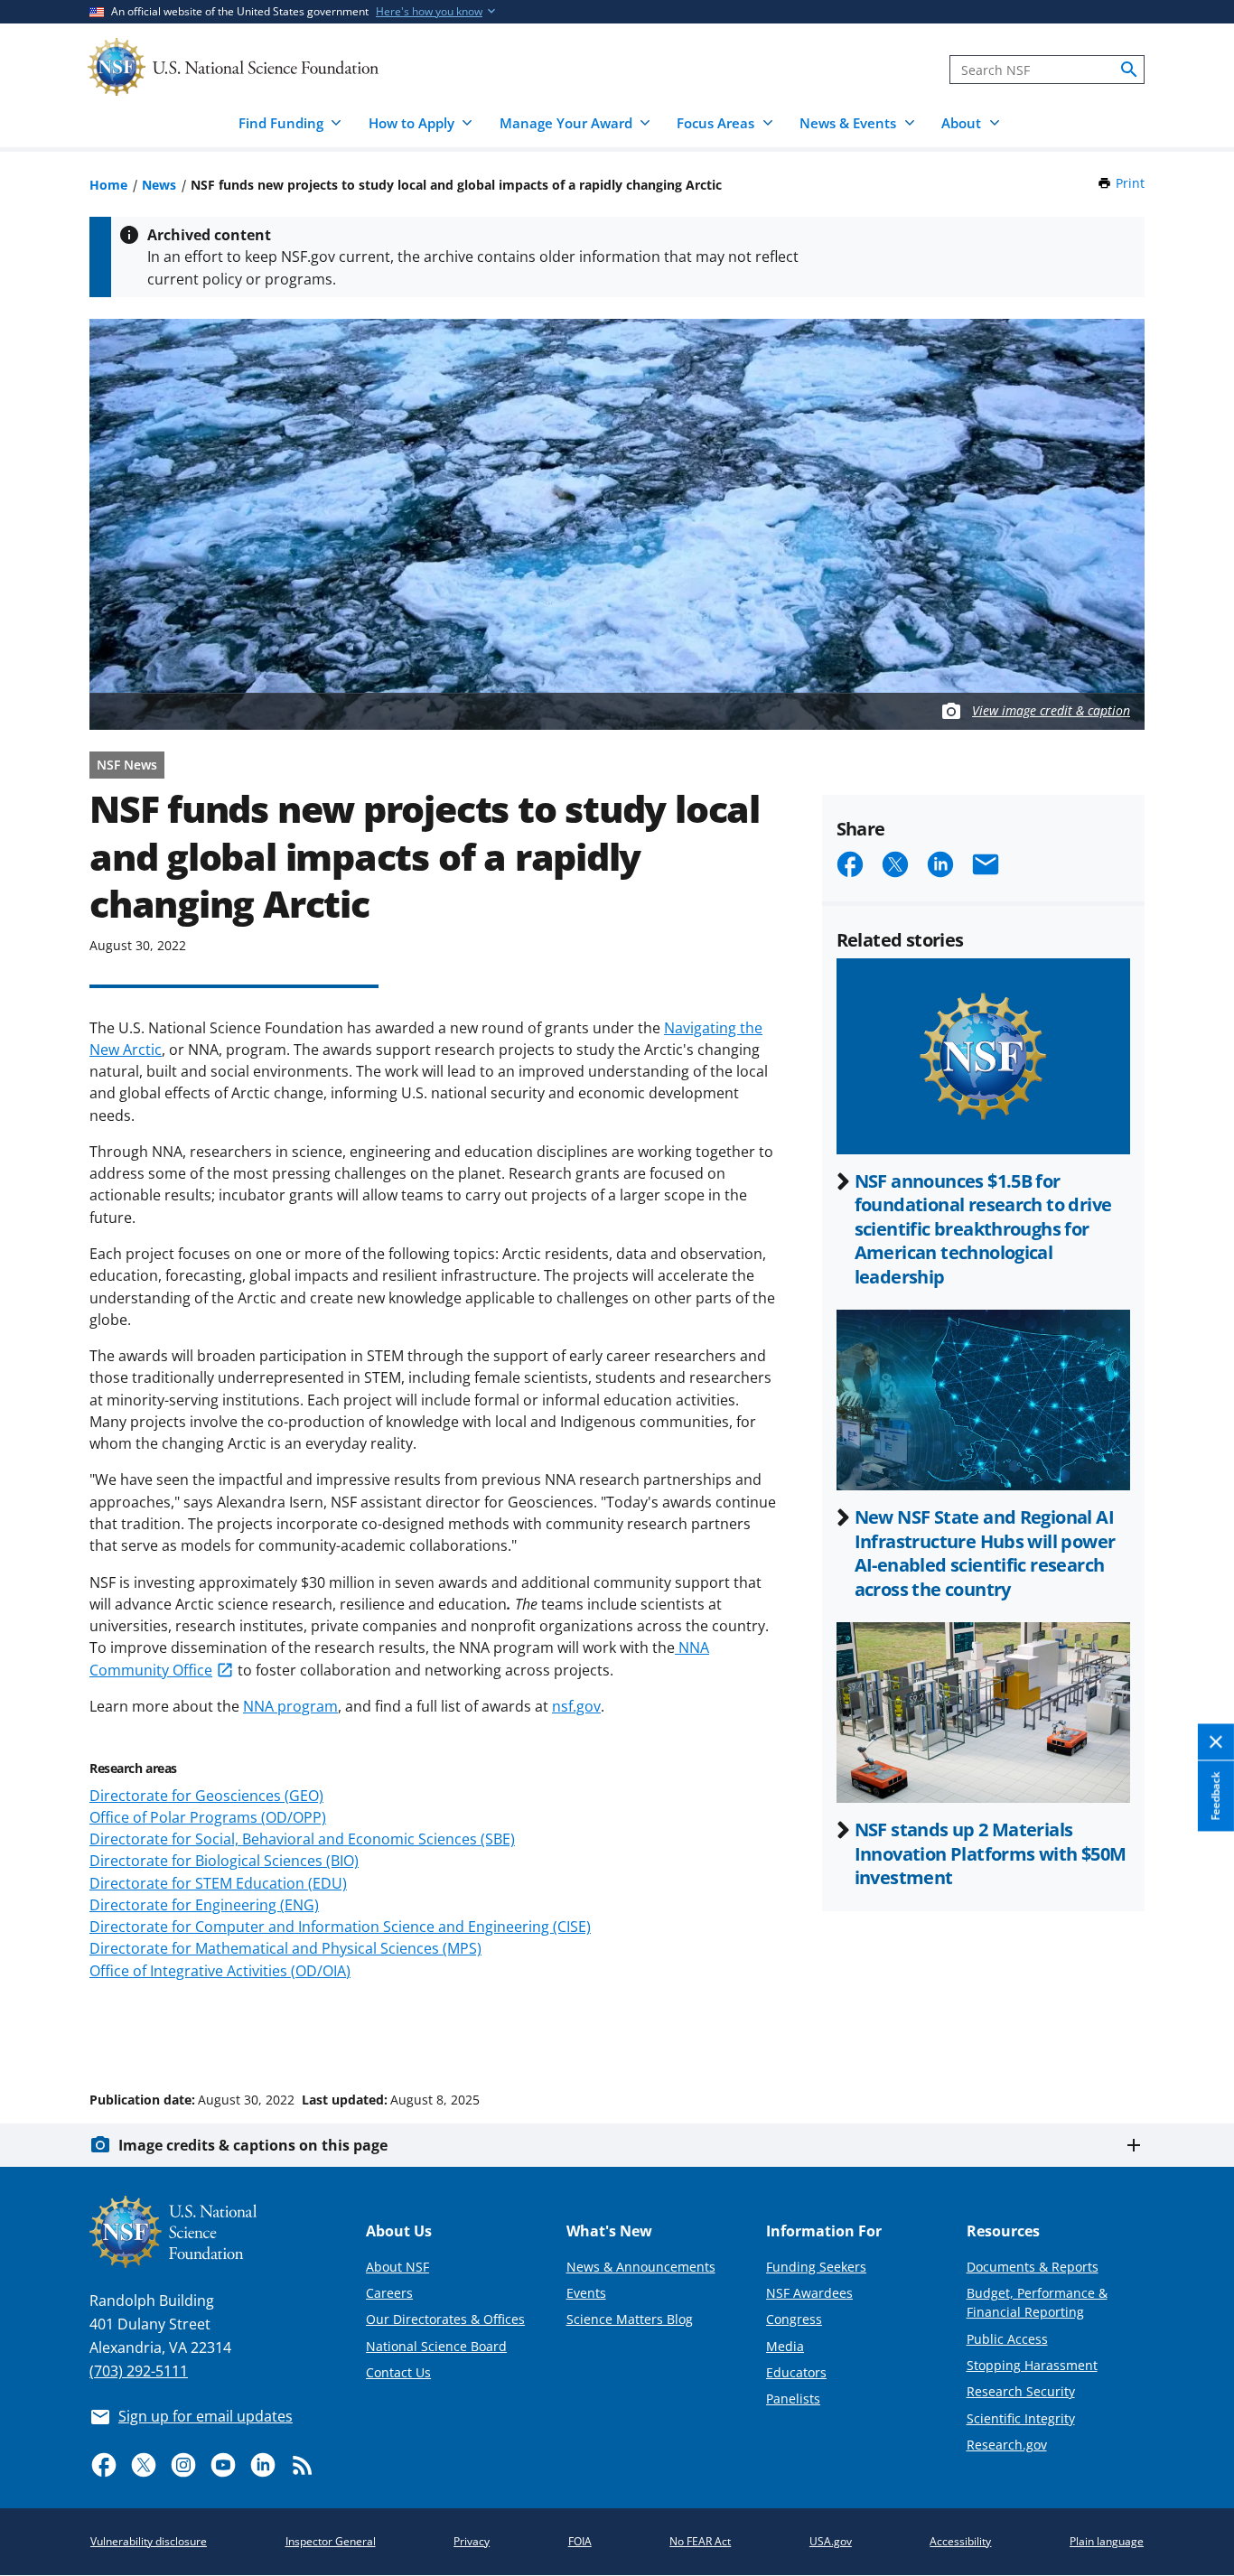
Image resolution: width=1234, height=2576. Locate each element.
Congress (794, 2319)
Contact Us (398, 2372)
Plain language (1107, 2541)
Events (586, 2293)
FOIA (580, 2541)
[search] (1129, 70)
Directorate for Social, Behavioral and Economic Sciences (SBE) (302, 1839)
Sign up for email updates (206, 2416)
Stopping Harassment (1032, 2365)
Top (1195, 2031)
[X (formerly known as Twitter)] (144, 2465)
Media (785, 2346)
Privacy (472, 2541)
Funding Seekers (816, 2267)
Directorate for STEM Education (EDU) (218, 1883)
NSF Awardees (809, 2293)
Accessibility (960, 2541)
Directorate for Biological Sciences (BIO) (224, 1861)
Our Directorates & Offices (445, 2319)
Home (108, 185)
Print (1130, 183)
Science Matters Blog (630, 2319)
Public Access (1007, 2339)
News (159, 185)
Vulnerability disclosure (149, 2541)
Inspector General (331, 2541)
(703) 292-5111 (139, 2371)
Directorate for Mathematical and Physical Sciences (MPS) (285, 1948)
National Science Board (436, 2346)
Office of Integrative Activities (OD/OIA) (220, 1971)
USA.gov (831, 2541)
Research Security (1021, 2391)
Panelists (793, 2399)
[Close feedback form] (1216, 1742)
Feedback (1215, 1796)
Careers (389, 2293)
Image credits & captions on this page (253, 2145)
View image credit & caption (1051, 710)
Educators (796, 2372)
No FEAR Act (700, 2541)
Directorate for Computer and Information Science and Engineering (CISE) (340, 1927)
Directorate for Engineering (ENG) (204, 1905)
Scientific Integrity (1021, 2418)
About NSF (397, 2267)
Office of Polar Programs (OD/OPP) (208, 1817)
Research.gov (1007, 2445)
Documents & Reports (1033, 2267)
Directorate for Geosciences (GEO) (206, 1796)
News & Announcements (641, 2267)
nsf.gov (576, 1706)
